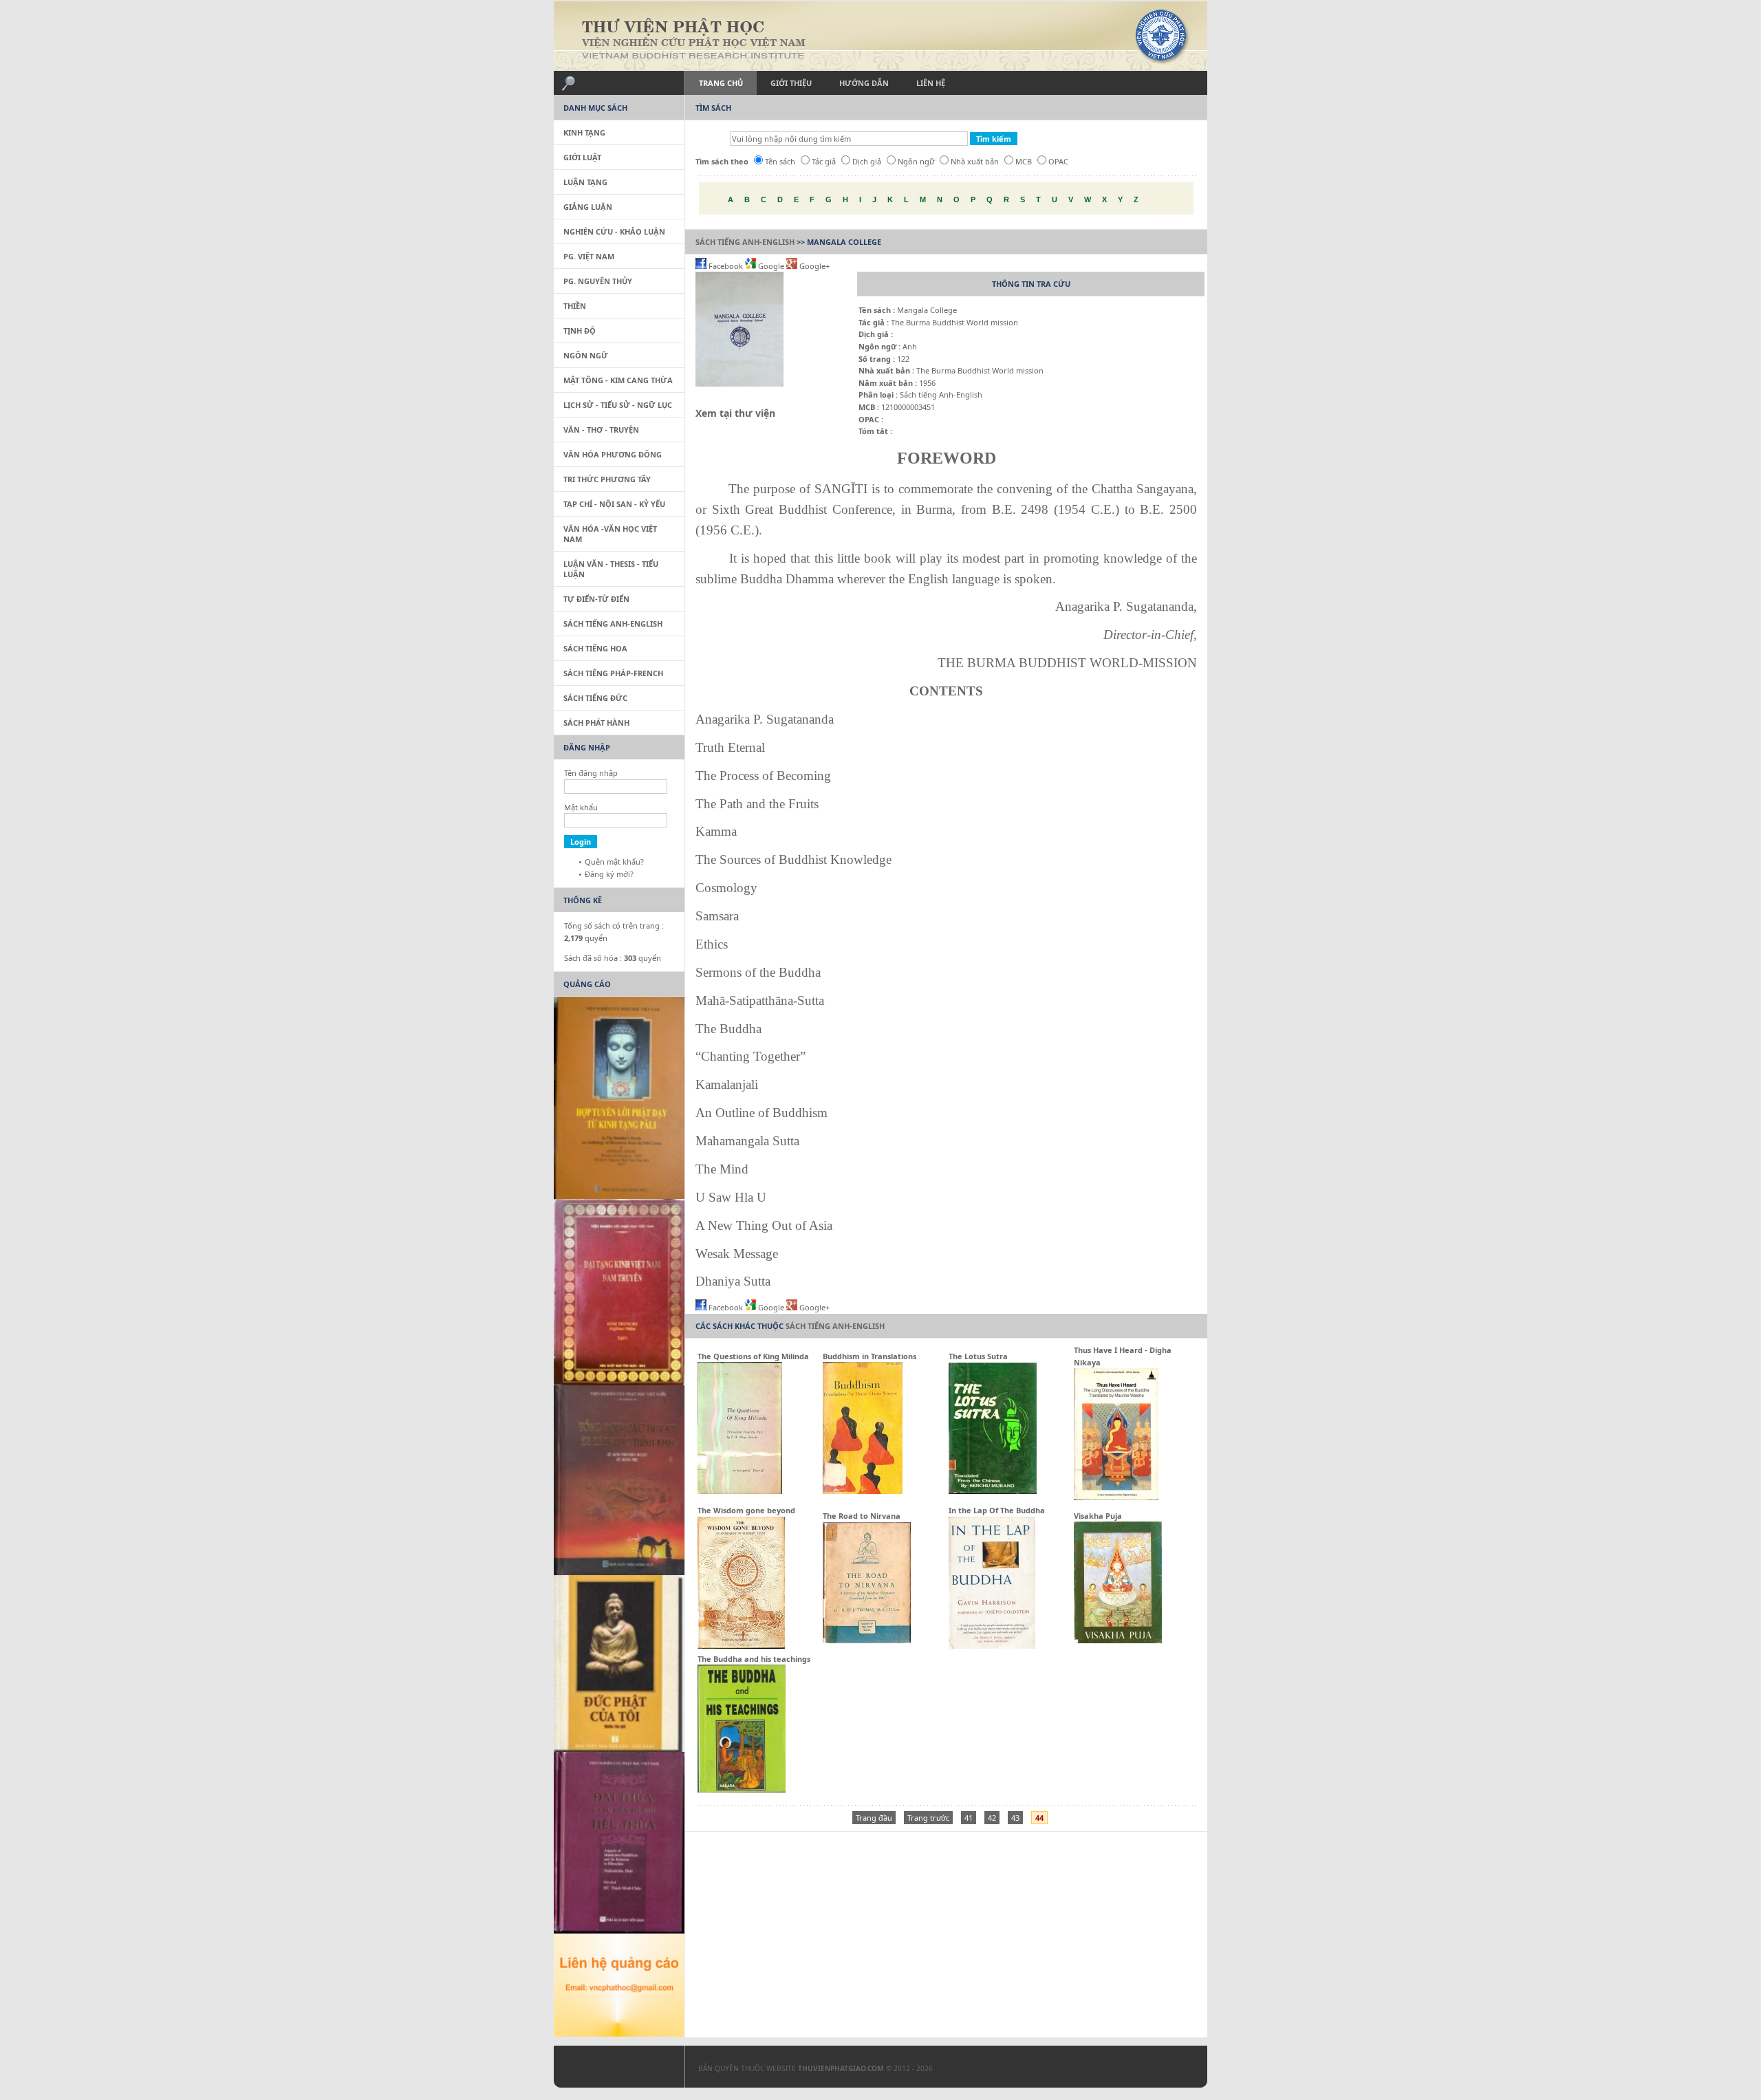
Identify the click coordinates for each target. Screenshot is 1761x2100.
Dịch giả (867, 161)
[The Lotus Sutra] (993, 1491)
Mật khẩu (581, 807)
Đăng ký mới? (609, 874)
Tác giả (824, 161)
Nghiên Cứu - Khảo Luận (614, 231)
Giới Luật (582, 157)
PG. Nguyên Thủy (598, 281)
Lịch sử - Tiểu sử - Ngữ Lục (618, 405)
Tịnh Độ (580, 331)
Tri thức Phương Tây (607, 479)
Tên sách (780, 161)
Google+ (813, 266)
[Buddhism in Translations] (863, 1491)
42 (992, 1818)
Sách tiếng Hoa (595, 648)
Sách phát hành (596, 723)
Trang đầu (874, 1818)
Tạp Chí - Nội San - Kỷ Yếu (614, 504)
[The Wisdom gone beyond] (741, 1646)
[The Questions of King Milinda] (740, 1491)
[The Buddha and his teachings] (742, 1789)
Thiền (575, 306)
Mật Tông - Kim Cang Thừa (618, 380)
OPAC (1058, 161)
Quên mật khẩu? (614, 862)
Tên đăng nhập (591, 773)
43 (1015, 1818)
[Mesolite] (612, 2070)
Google (771, 266)
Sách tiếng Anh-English (745, 242)
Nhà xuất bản (975, 161)
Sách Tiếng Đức (595, 698)
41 (969, 1818)
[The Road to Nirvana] (867, 1640)
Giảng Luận (588, 207)
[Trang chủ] (880, 36)
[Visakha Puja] (1118, 1640)
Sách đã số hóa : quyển (613, 958)
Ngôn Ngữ (586, 355)
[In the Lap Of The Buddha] (992, 1646)
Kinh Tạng (584, 132)
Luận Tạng (585, 182)
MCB (1024, 161)
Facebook (726, 266)
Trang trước (928, 1818)
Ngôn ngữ (916, 161)
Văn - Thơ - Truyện (601, 430)
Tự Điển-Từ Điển (596, 599)
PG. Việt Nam (589, 256)
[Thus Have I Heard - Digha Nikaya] (1116, 1497)
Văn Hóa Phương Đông (613, 454)
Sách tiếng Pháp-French (613, 673)
